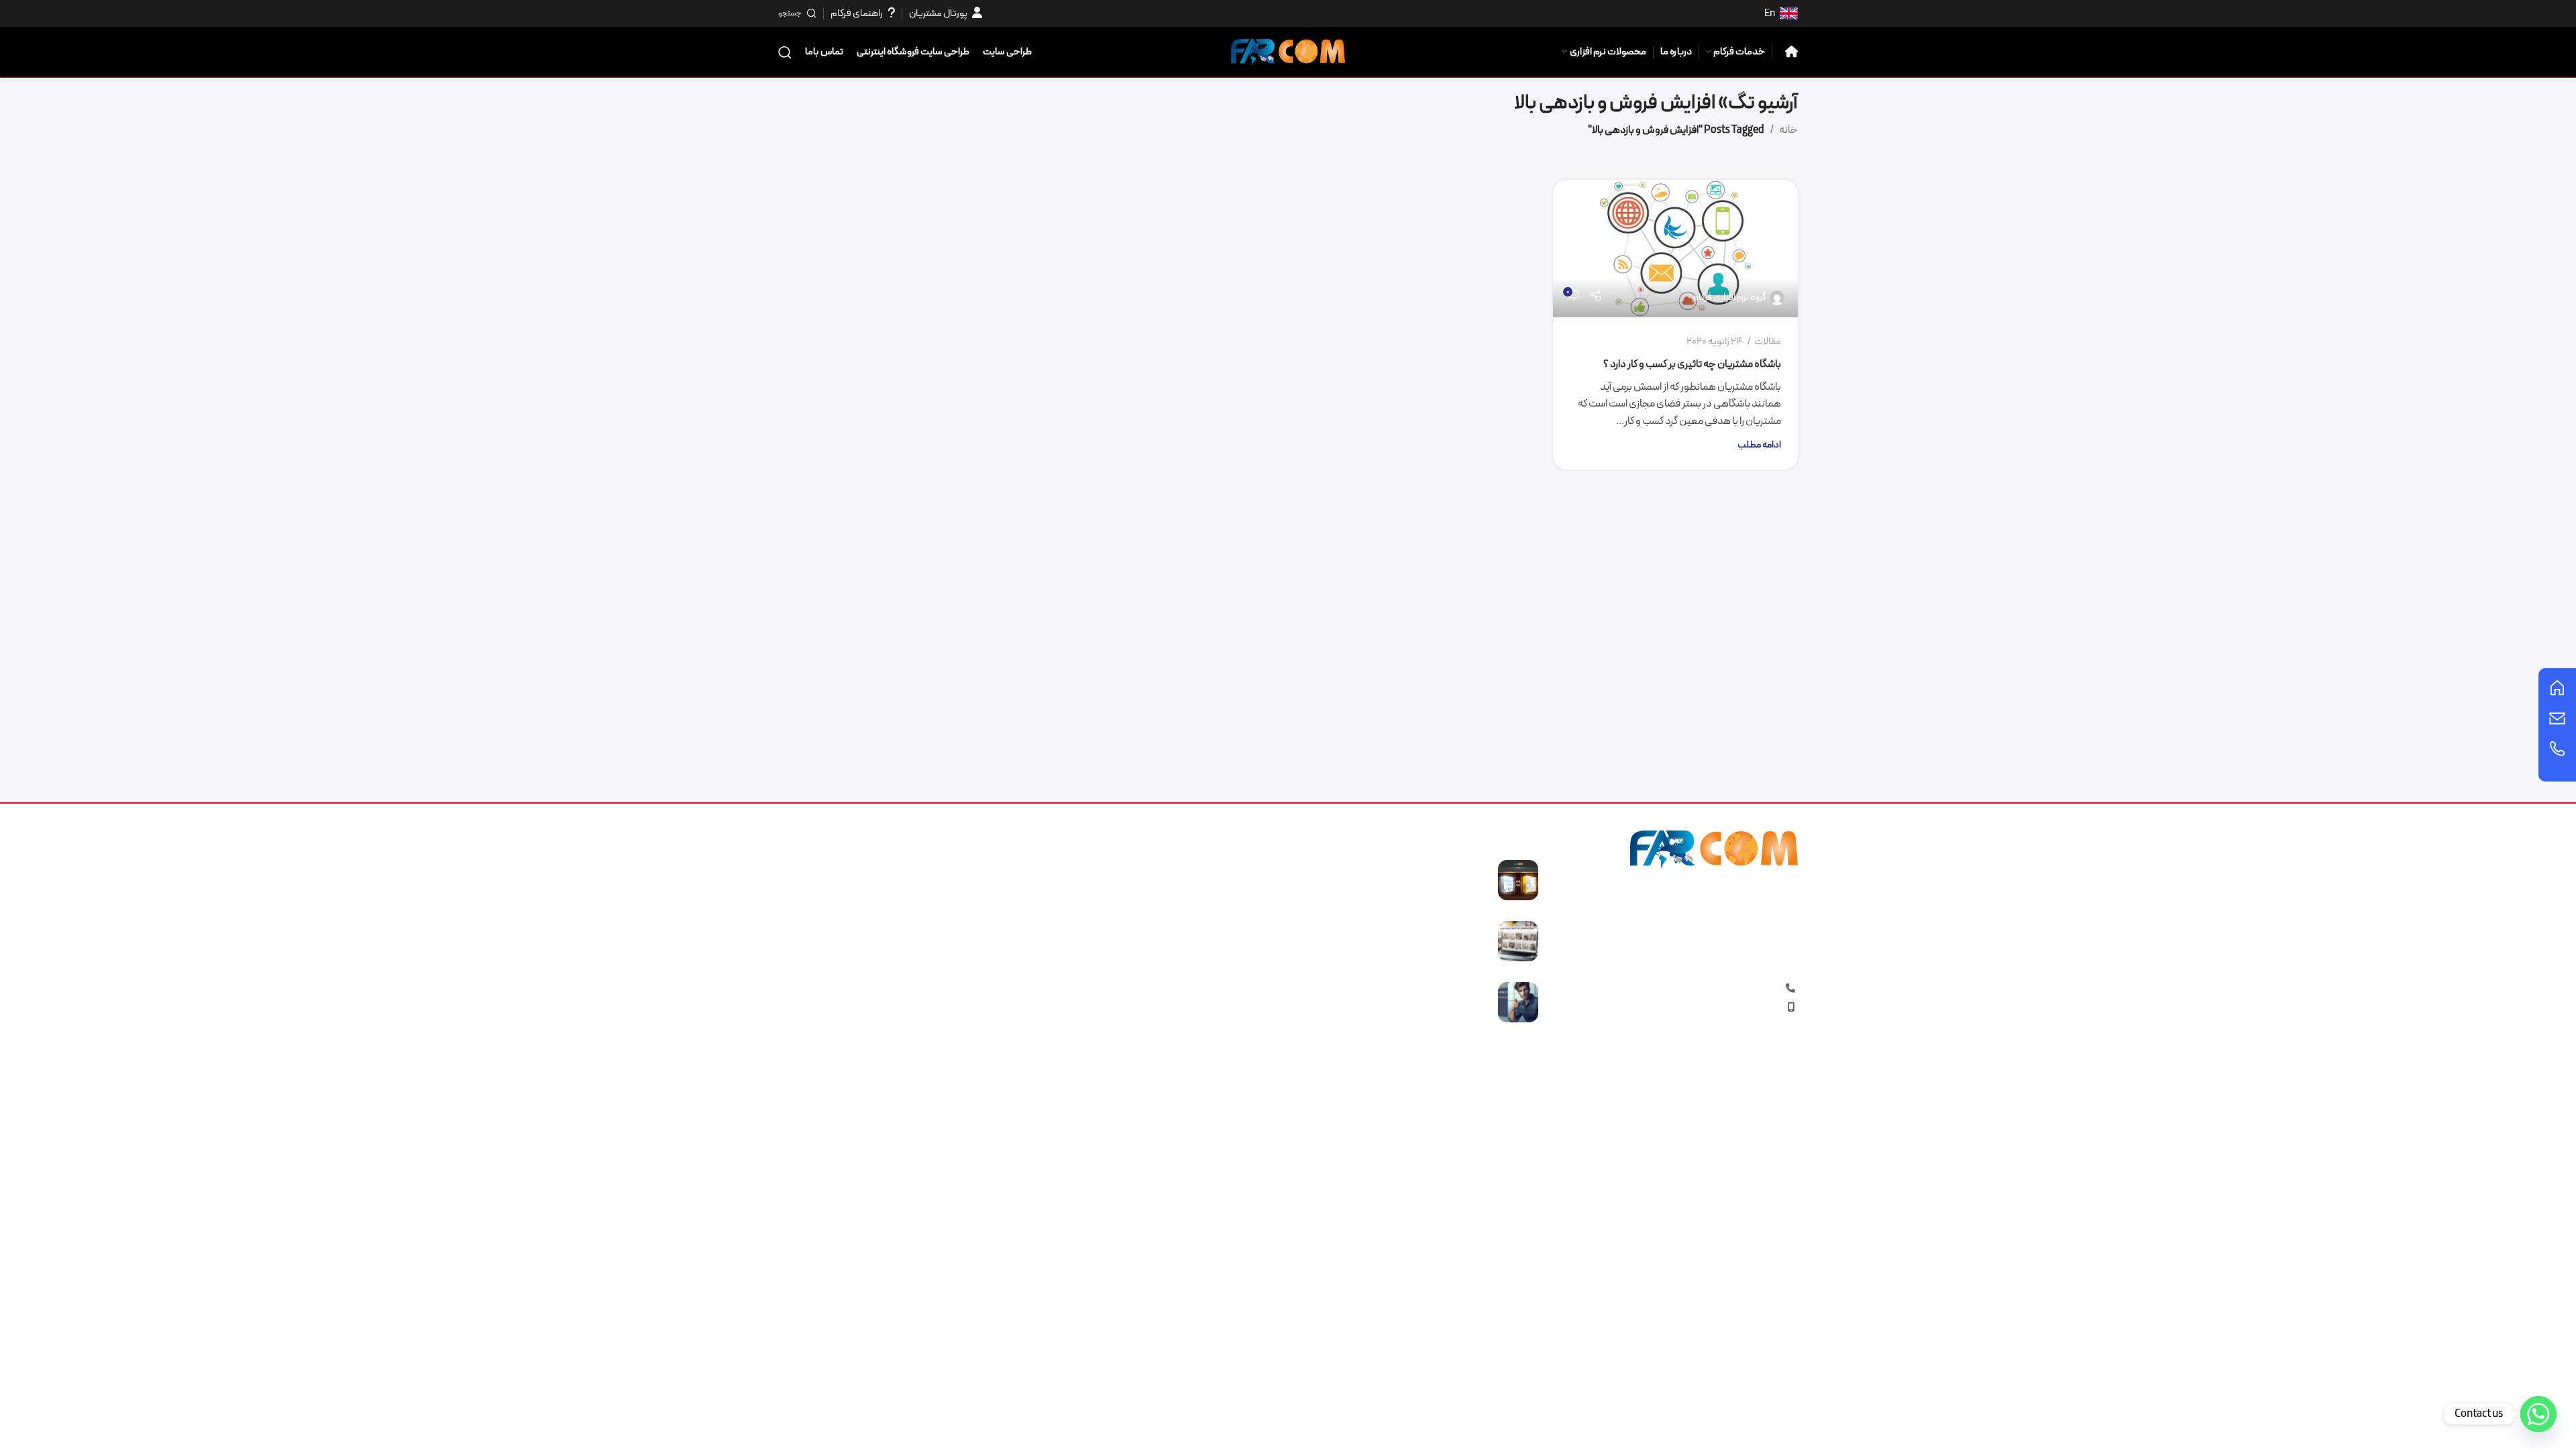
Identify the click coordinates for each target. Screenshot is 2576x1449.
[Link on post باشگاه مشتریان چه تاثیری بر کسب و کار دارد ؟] (1675, 249)
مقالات (1768, 342)
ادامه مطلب (1759, 445)
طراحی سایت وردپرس (1235, 1018)
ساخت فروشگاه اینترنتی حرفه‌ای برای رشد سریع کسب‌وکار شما (1395, 875)
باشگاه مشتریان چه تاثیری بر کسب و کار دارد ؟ (1692, 364)
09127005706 (1721, 1008)
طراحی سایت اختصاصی (1231, 993)
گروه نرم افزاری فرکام (1729, 298)
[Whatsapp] (2538, 1414)
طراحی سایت (1252, 892)
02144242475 (1705, 989)
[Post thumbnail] (1518, 880)
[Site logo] (1288, 51)
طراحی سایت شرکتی (1238, 943)
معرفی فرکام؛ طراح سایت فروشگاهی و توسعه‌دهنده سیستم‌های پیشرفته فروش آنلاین (1403, 1005)
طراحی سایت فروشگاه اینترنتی (1217, 867)
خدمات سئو (1253, 918)
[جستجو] (785, 52)
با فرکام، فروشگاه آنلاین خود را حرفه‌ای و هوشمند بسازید (1410, 936)
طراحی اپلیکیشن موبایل (1229, 967)
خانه (1788, 130)
